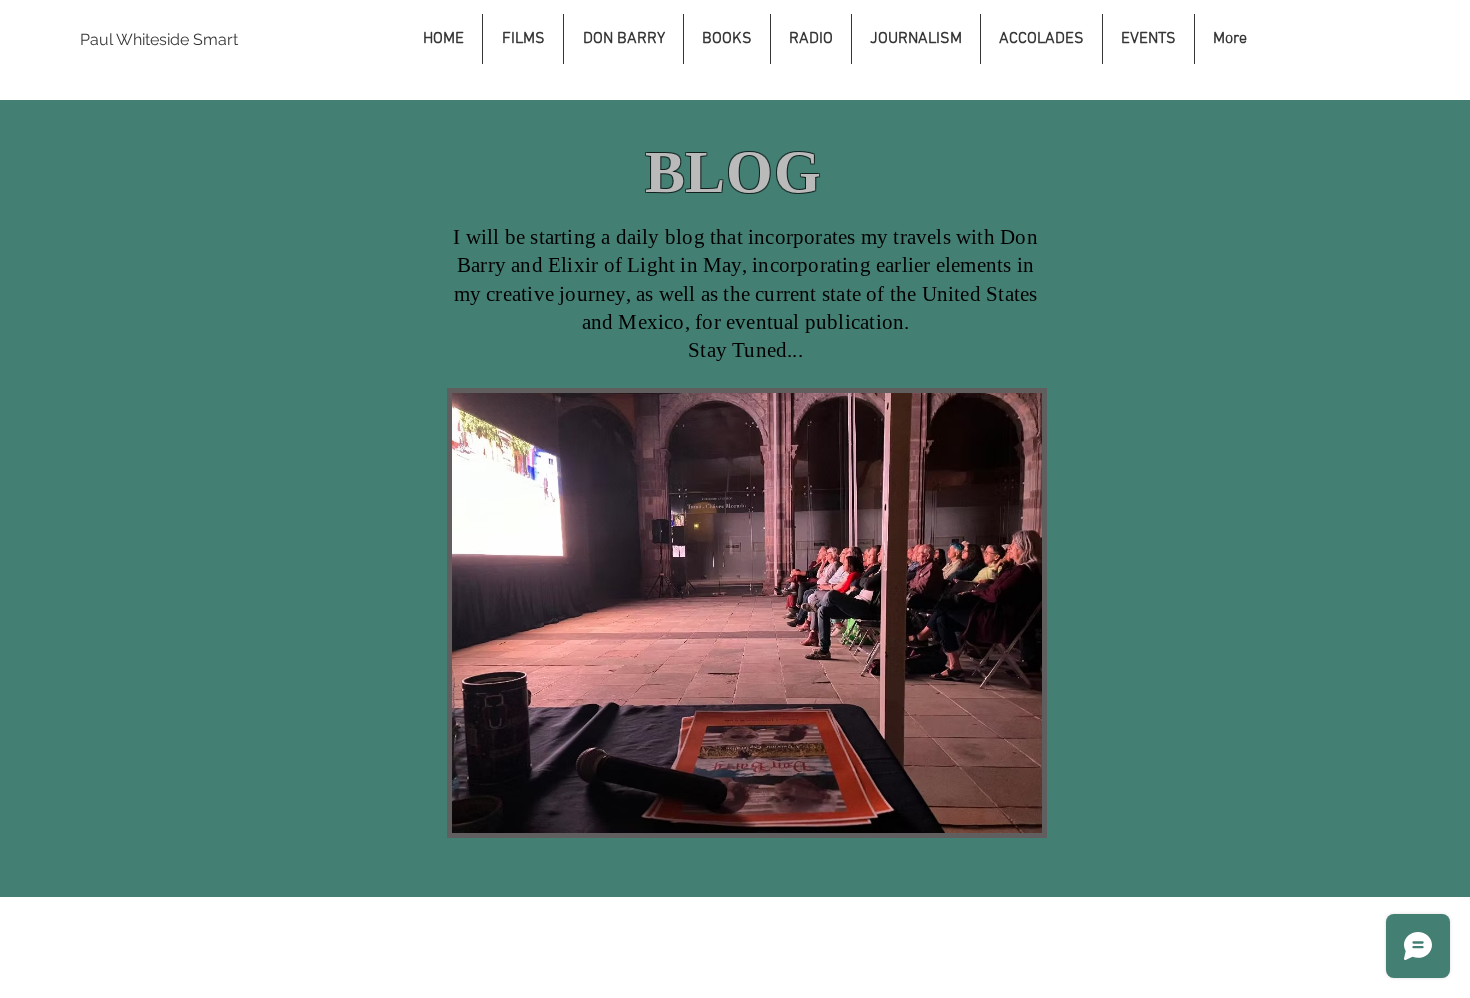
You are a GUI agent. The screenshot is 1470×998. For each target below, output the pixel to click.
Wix (955, 920)
